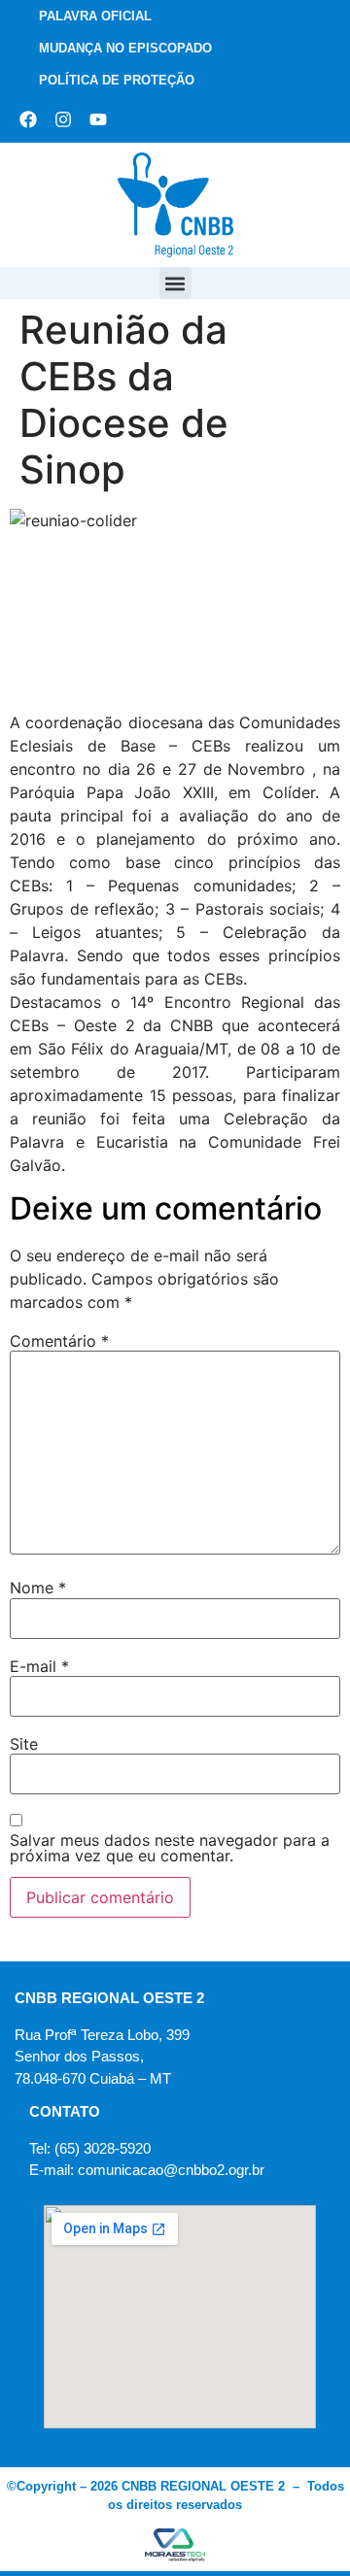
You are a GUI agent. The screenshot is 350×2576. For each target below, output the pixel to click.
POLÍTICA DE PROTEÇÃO (117, 80)
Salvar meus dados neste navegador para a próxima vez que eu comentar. (170, 1848)
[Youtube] (98, 119)
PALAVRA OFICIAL (95, 16)
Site (24, 1744)
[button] (175, 283)
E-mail (39, 1666)
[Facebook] (28, 119)
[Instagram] (63, 119)
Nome (38, 1588)
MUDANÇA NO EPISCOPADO (125, 48)
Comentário (59, 1341)
